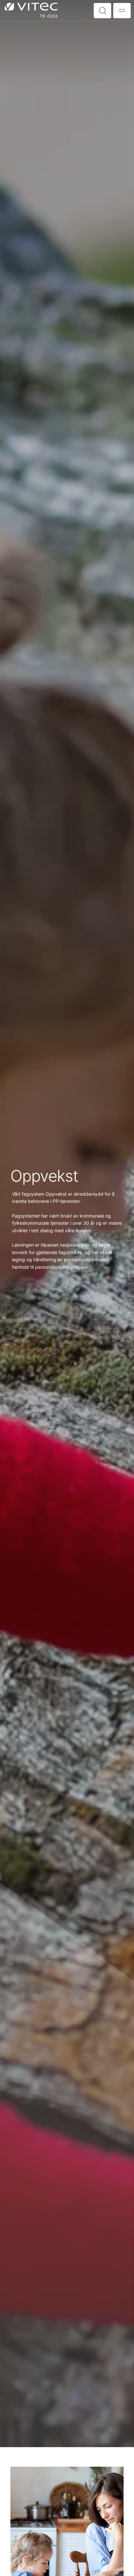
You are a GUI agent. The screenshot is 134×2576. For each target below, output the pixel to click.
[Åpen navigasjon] (122, 11)
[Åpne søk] (102, 11)
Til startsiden (31, 10)
